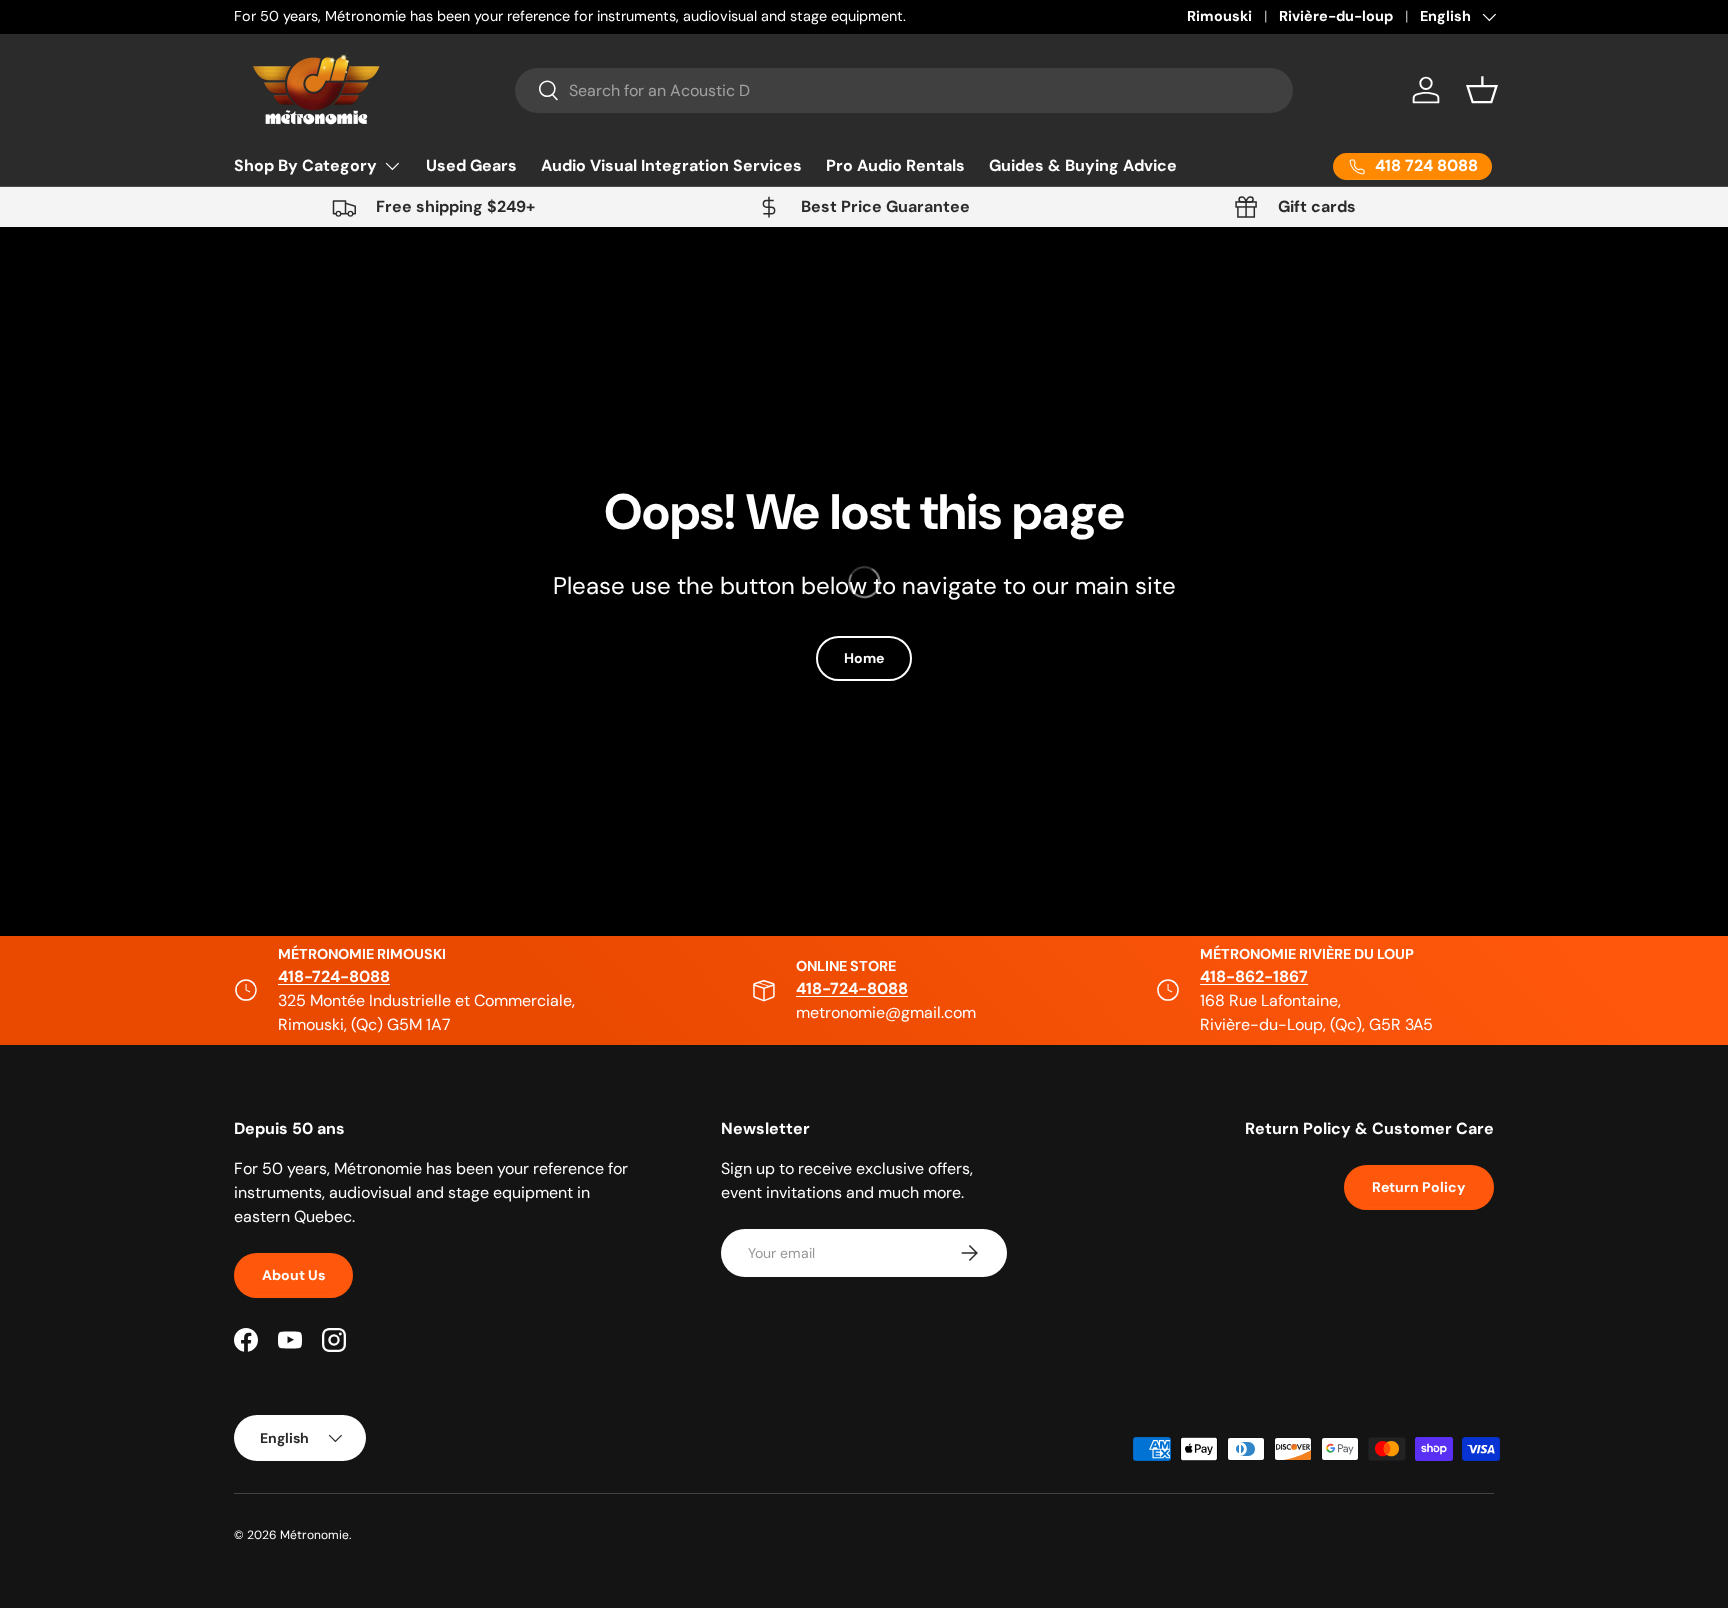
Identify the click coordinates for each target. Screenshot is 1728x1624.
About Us (293, 1275)
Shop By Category (305, 165)
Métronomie (314, 1535)
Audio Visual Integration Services (671, 165)
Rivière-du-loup (1336, 16)
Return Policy (1419, 1187)
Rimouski (1219, 16)
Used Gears (471, 165)
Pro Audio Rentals (895, 165)
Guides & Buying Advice (1083, 165)
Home (864, 658)
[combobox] (904, 90)
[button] (1482, 90)
